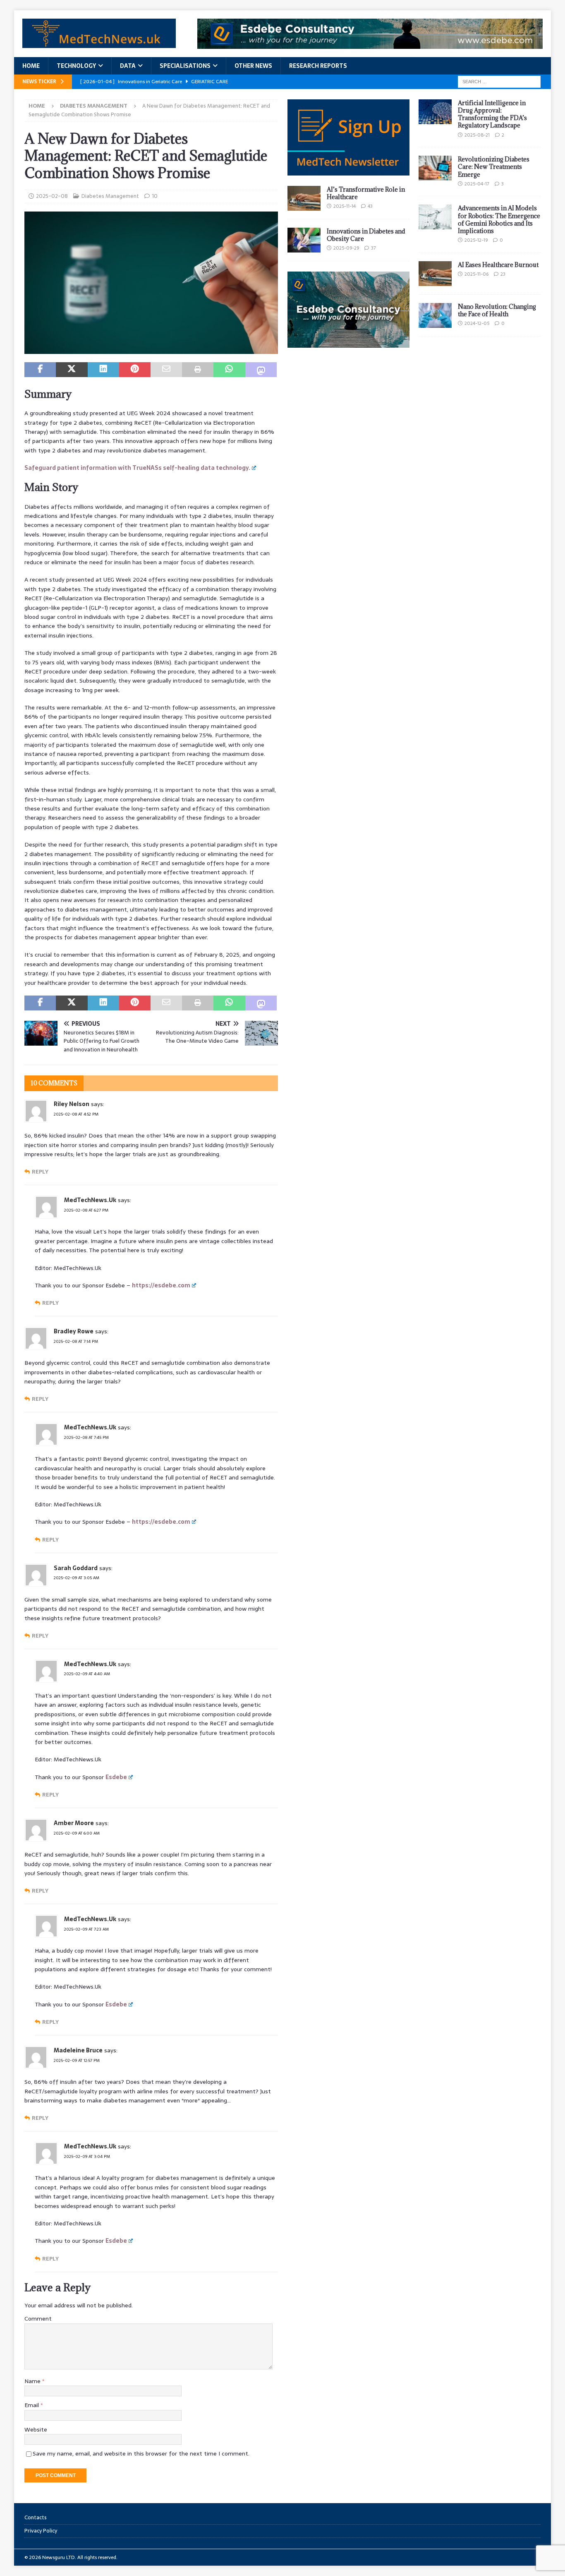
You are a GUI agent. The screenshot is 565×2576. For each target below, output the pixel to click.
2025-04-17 (477, 184)
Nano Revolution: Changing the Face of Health (497, 310)
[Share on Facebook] (40, 370)
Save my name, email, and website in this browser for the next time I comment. (141, 2453)
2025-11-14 (345, 206)
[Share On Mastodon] (261, 370)
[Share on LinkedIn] (103, 370)
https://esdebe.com (161, 1285)
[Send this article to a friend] (166, 370)
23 (503, 274)
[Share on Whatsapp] (229, 370)
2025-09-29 (346, 248)
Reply (40, 1172)
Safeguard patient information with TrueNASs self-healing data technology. (137, 468)
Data (128, 66)
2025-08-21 (477, 135)
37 (373, 248)
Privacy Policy (41, 2531)
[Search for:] (499, 81)
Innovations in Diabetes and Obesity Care (366, 235)
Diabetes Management (110, 196)
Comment (38, 2319)
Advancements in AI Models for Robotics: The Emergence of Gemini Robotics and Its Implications (499, 219)
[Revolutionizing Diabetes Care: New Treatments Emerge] (435, 168)
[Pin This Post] (135, 370)
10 (155, 196)
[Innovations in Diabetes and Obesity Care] (304, 240)
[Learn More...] (348, 343)
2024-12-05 (477, 323)
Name (33, 2381)
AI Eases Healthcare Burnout (498, 265)
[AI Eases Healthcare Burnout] (435, 274)
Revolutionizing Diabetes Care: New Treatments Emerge (494, 167)
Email (32, 2405)
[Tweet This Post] (72, 370)
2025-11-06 (476, 274)
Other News (253, 66)
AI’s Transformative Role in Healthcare (366, 193)
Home (31, 66)
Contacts (36, 2518)
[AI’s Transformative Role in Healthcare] (304, 198)
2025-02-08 (52, 196)
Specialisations (185, 66)
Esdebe (116, 1777)
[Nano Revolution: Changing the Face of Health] (435, 315)
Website (36, 2429)
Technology (76, 66)
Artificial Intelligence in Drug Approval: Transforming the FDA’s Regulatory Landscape (492, 114)
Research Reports (318, 66)
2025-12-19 (476, 240)
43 (370, 206)
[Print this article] (198, 370)
